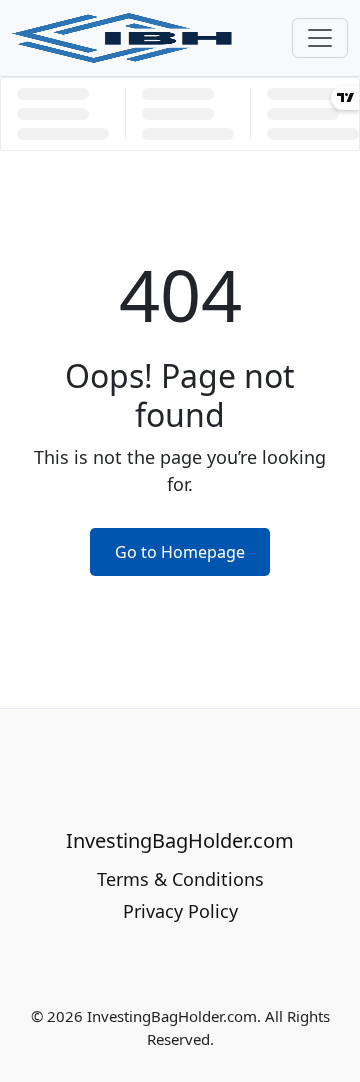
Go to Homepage (180, 552)
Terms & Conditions (180, 879)
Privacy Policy (180, 911)
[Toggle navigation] (320, 38)
